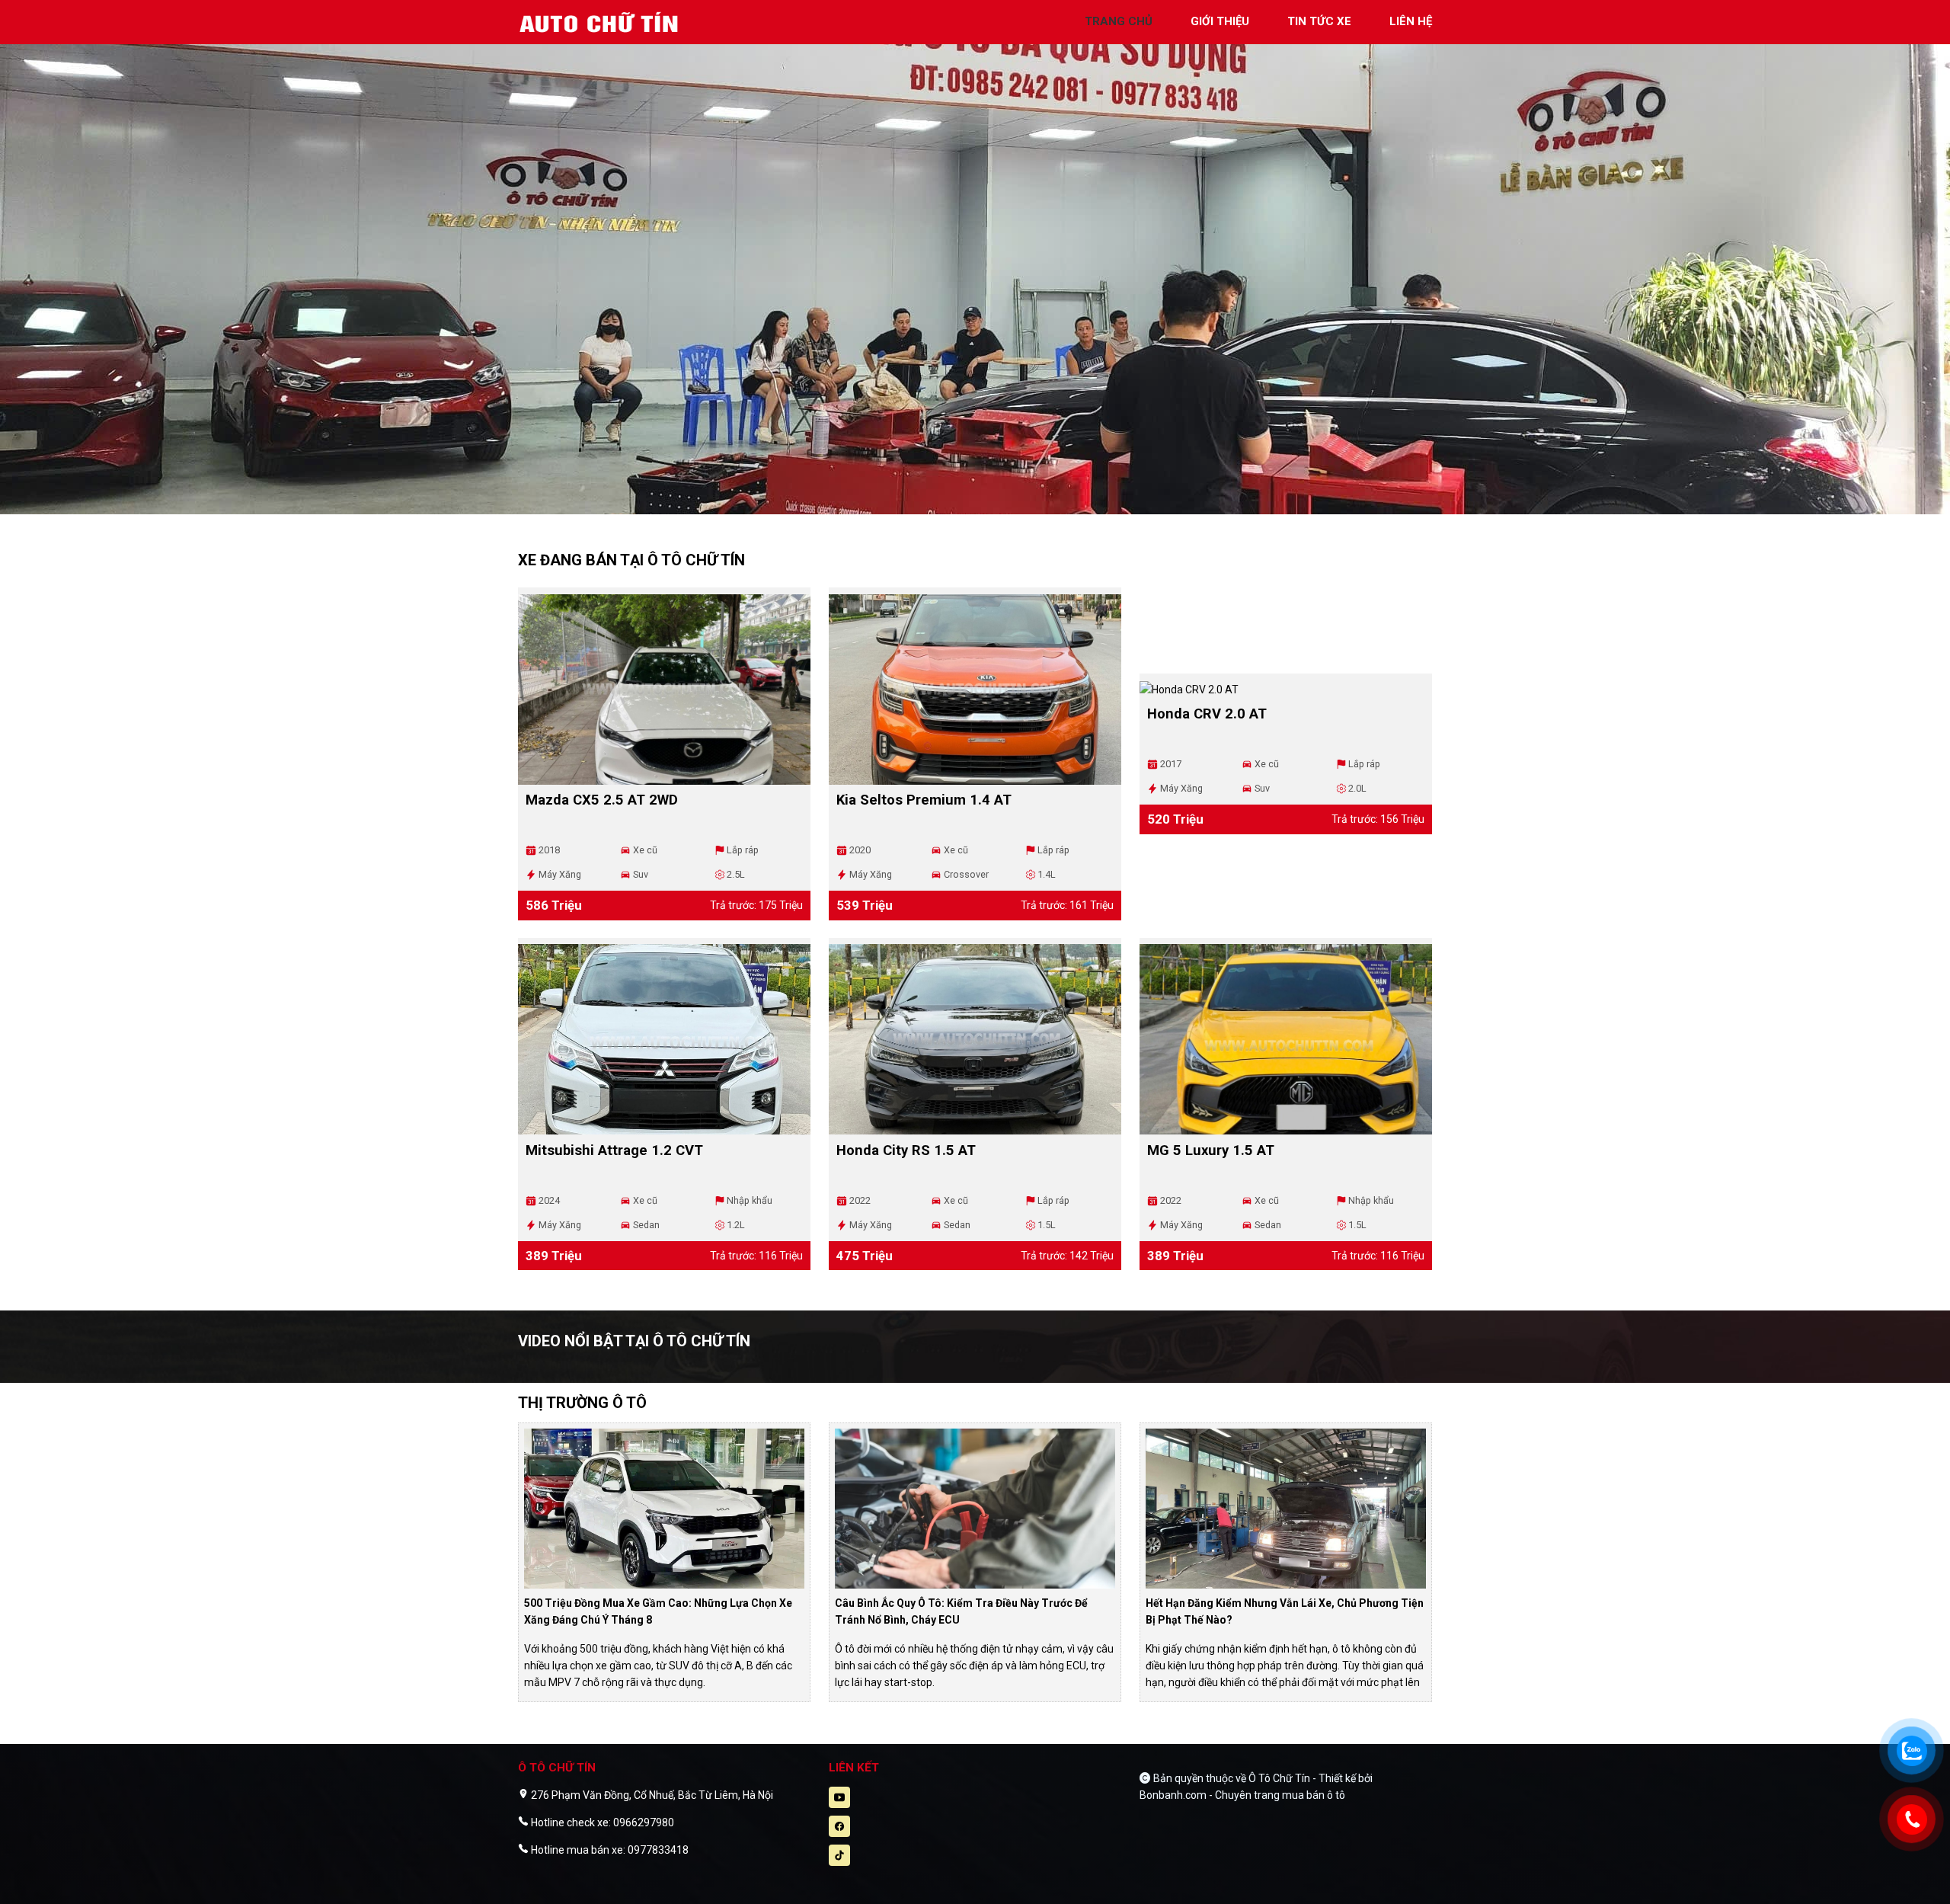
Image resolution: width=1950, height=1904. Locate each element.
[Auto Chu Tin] (602, 21)
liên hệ (1411, 21)
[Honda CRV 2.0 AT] (1286, 690)
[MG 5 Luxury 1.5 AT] (1286, 1039)
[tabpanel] (975, 265)
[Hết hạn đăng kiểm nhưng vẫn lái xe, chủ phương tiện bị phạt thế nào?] (1286, 1507)
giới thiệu (1220, 21)
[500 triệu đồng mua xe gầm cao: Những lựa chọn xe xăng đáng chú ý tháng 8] (664, 1507)
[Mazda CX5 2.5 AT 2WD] (664, 690)
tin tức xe (1319, 21)
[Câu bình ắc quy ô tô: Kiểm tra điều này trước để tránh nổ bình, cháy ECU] (975, 1507)
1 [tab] (967, 507)
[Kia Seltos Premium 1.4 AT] (975, 690)
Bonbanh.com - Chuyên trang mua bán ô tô (1242, 1795)
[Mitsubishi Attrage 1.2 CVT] (664, 1039)
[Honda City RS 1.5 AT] (975, 1039)
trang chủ (1119, 21)
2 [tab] (983, 507)
